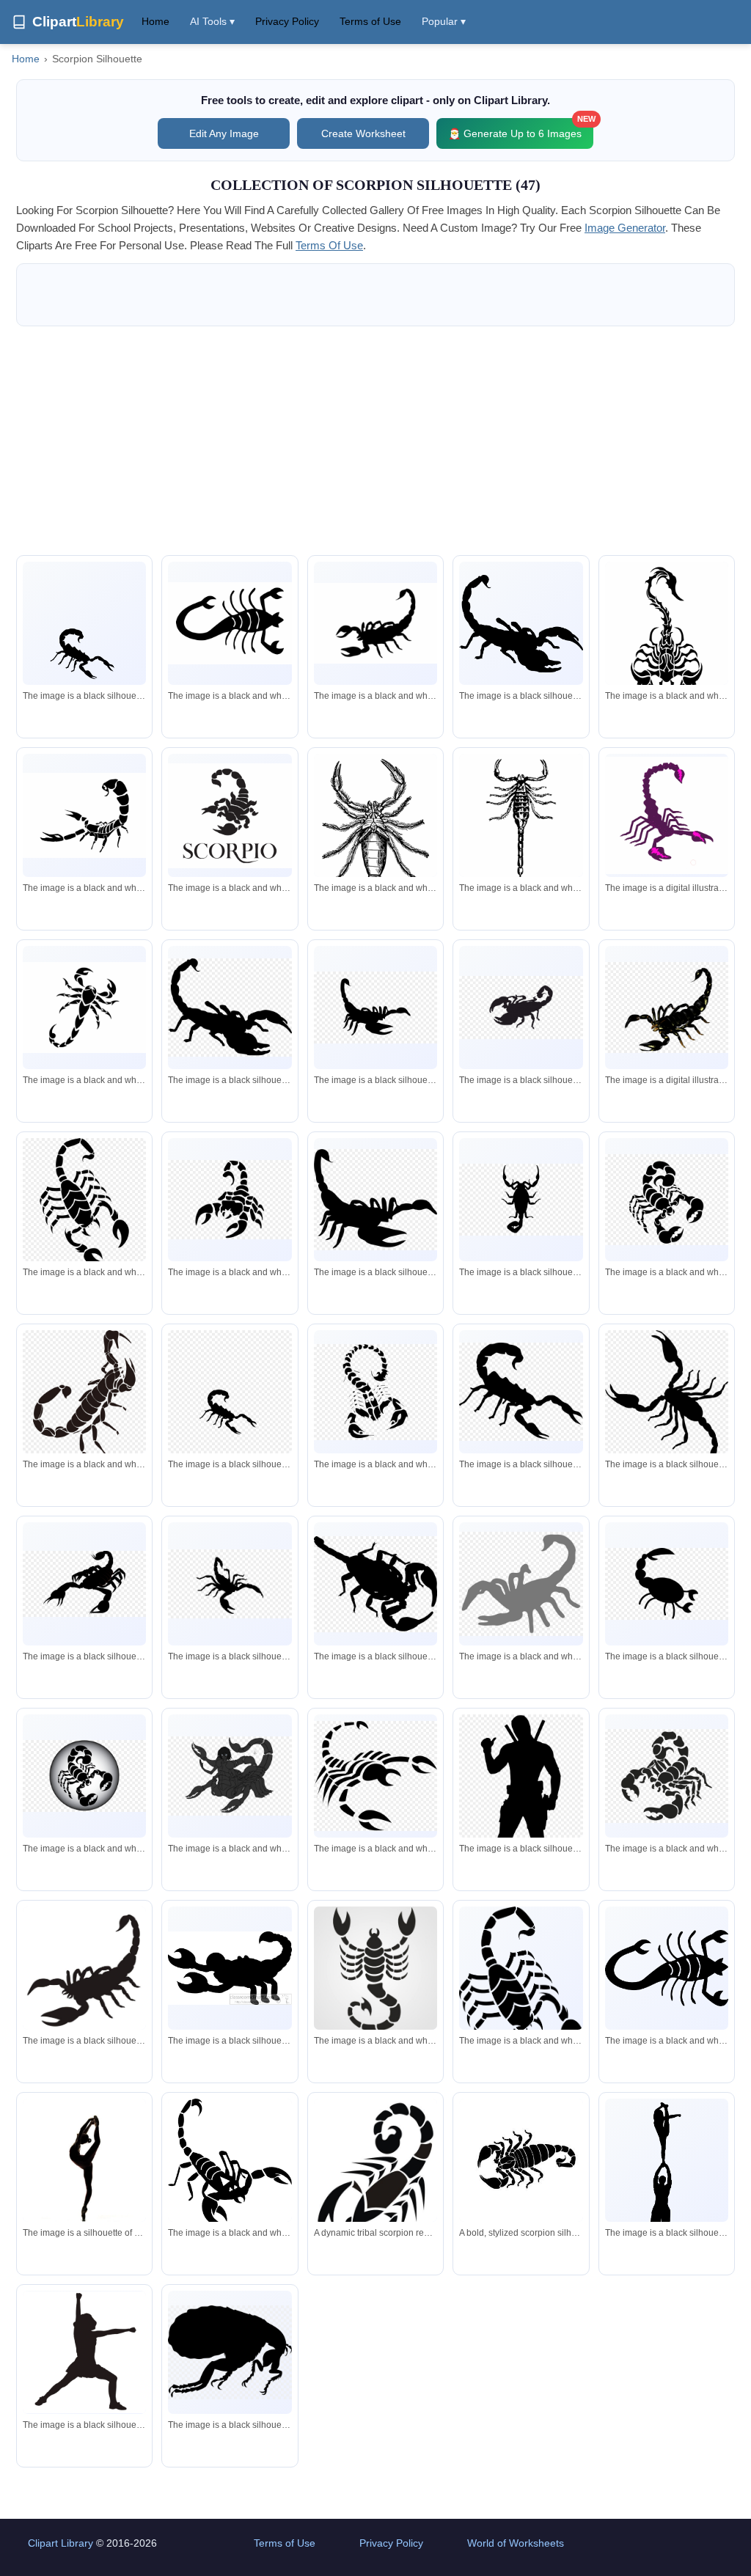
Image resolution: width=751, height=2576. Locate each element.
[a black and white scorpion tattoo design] (84, 1008)
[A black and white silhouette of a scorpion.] (521, 624)
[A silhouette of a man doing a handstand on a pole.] (667, 2179)
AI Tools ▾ (212, 21)
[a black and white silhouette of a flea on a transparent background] (230, 2352)
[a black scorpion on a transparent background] (667, 1007)
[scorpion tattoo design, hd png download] (375, 1776)
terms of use (329, 245)
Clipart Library (61, 2543)
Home (155, 21)
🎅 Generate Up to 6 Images (521, 129)
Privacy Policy (287, 21)
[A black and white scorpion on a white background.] (521, 1995)
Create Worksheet (363, 133)
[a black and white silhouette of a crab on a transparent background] (521, 1584)
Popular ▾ (444, 21)
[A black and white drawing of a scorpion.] (667, 636)
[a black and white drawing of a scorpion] (230, 1776)
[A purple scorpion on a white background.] (667, 816)
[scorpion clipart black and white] (230, 1008)
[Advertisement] (375, 441)
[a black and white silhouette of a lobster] (230, 623)
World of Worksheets (516, 2543)
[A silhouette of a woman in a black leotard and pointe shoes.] (84, 2160)
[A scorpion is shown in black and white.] (375, 1970)
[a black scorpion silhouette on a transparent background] (375, 1007)
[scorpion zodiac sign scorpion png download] (375, 1392)
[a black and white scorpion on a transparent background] (84, 1776)
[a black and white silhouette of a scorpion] (230, 1968)
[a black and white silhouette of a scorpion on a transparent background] (667, 1584)
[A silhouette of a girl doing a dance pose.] (84, 2352)
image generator (625, 228)
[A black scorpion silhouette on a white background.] (84, 1969)
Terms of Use (370, 21)
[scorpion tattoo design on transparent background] (230, 1200)
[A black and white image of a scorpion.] (230, 816)
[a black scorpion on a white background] (84, 649)
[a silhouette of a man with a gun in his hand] (521, 1808)
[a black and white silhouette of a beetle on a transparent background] (521, 1199)
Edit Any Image (224, 133)
